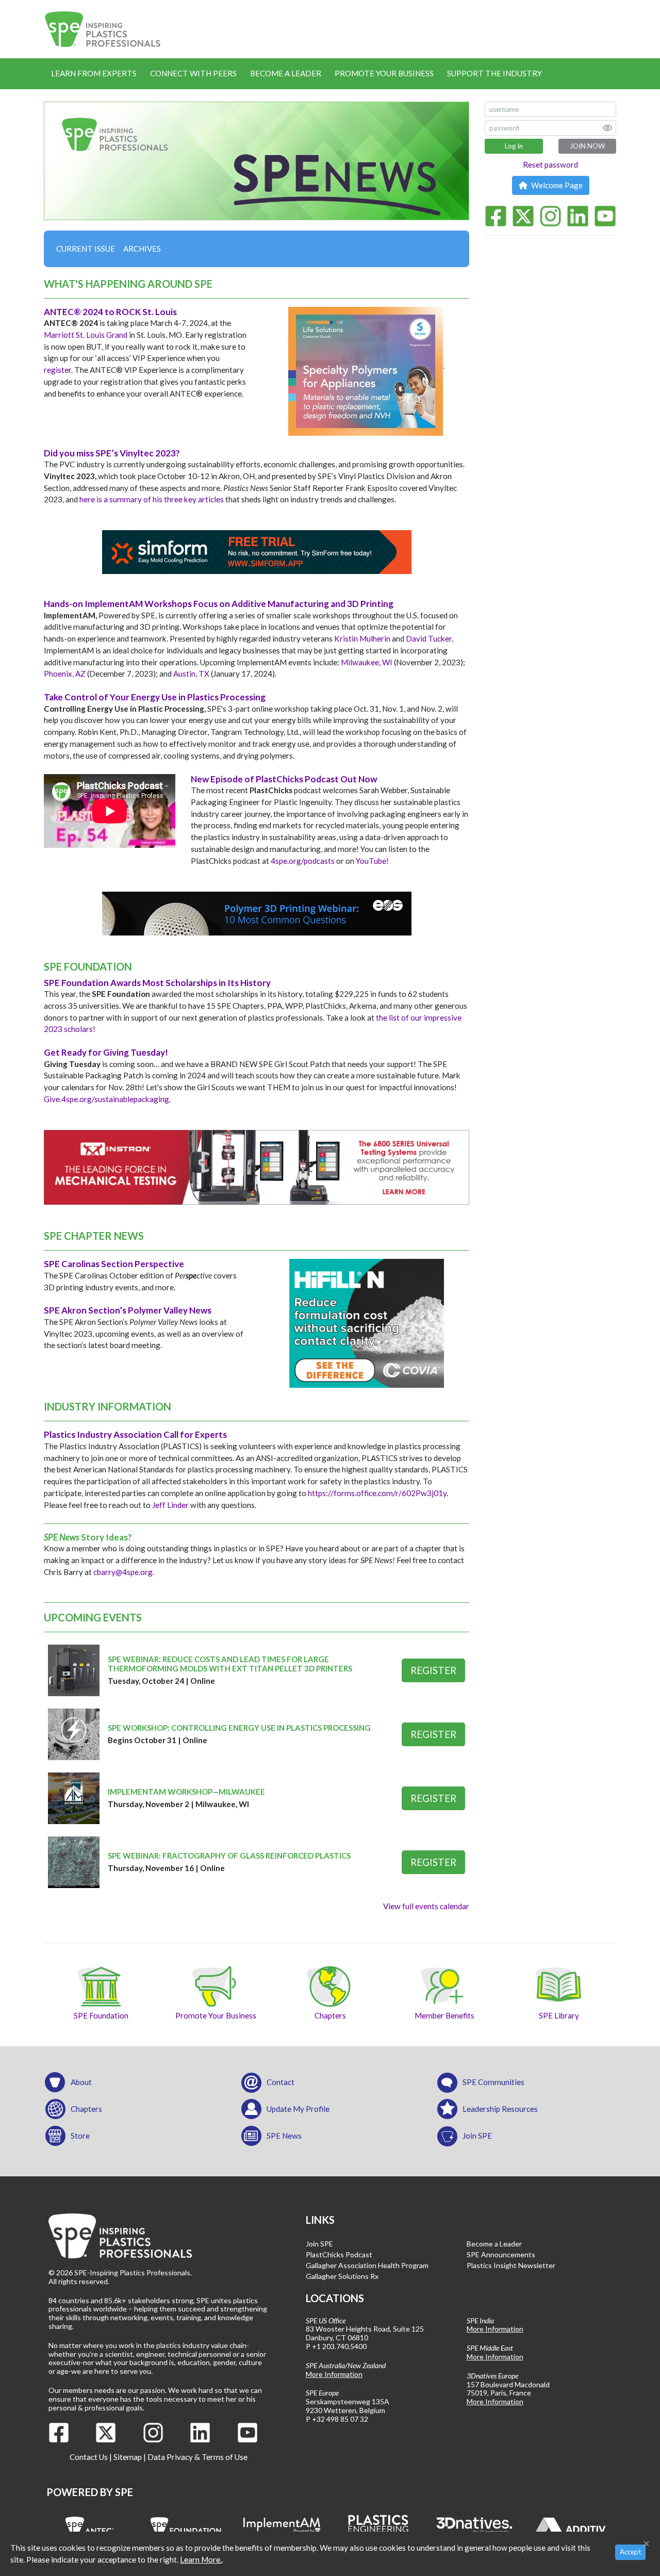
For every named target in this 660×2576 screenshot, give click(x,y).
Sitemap (128, 2457)
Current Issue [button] (86, 249)
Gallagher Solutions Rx (342, 2276)
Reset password (550, 165)
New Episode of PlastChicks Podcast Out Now (284, 779)
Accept (630, 2552)
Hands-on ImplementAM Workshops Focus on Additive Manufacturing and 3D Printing (219, 604)
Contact (280, 2082)
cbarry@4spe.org (123, 1572)
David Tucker (429, 638)
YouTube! (372, 861)
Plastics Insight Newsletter (511, 2265)
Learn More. (201, 2559)
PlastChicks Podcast (339, 2254)
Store (80, 2136)
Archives (142, 249)
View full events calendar (426, 1906)
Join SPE (477, 2136)
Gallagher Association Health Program (367, 2265)
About (81, 2082)
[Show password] (607, 128)
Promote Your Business (384, 73)
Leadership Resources (500, 2109)
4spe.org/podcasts (303, 861)
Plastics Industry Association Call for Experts (135, 1434)
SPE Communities (493, 2082)
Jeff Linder (170, 1505)
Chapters (86, 2109)
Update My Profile (298, 2109)
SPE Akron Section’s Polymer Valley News (128, 1310)
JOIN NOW (587, 146)
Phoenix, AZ (65, 674)
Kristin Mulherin (362, 638)
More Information (334, 2374)
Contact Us (89, 2457)
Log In (514, 146)
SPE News (284, 2136)
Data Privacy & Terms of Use (197, 2457)
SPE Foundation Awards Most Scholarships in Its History (157, 983)
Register (433, 1670)
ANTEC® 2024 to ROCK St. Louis (110, 312)
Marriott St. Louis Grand (86, 335)
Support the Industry (494, 73)
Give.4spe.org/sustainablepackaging (106, 1099)
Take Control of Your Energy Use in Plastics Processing (155, 697)
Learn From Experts (94, 73)
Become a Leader (286, 73)
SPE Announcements (501, 2254)
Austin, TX (191, 674)
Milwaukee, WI (367, 662)
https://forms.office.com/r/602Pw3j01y (377, 1493)
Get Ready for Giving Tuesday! (106, 1052)
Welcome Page (556, 185)
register (57, 370)
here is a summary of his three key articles (152, 499)
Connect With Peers (193, 73)
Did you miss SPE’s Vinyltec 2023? (112, 453)
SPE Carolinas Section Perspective (114, 1264)
